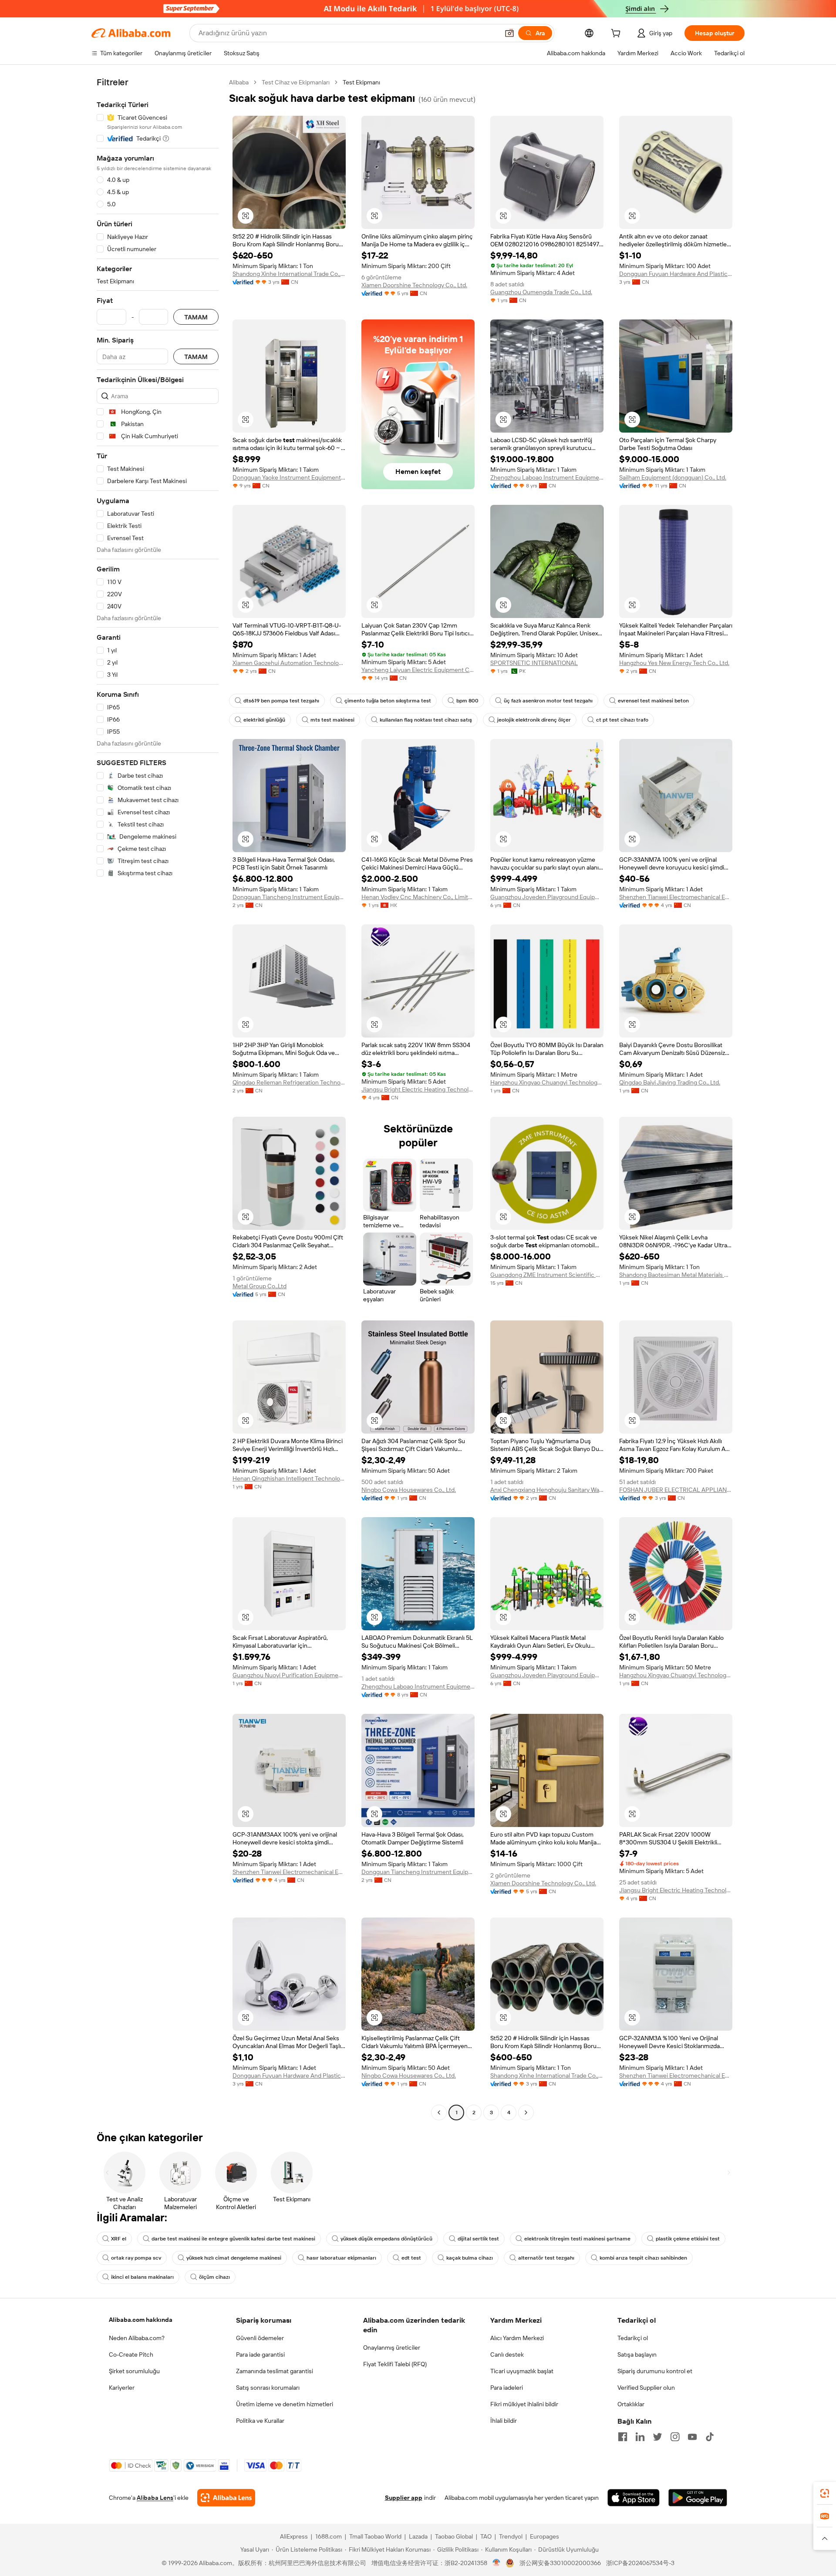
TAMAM (196, 317)
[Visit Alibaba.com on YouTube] (692, 2437)
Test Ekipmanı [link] (361, 82)
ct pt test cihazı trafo (622, 720)
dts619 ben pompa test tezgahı (281, 701)
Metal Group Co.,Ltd (260, 1286)
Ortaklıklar (631, 2404)
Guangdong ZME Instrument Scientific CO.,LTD (547, 1275)
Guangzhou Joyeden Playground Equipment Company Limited (547, 897)
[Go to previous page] (439, 2113)
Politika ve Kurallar (260, 2421)
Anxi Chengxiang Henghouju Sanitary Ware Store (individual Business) (547, 1490)
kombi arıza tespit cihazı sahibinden (643, 2258)
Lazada (418, 2536)
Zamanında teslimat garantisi (275, 2371)
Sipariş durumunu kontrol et (655, 2371)
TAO (486, 2536)
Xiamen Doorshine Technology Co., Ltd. (414, 285)
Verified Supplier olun (646, 2388)
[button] (509, 33)
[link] (825, 2493)
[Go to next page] (526, 2113)
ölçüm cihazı (214, 2277)
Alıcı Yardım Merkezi (517, 2338)
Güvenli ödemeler (260, 2338)
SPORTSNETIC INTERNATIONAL (534, 663)
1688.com (329, 2536)
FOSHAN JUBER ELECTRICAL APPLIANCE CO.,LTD (676, 1490)
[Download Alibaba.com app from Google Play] (698, 2498)
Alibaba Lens (155, 2498)
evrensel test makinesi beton (653, 701)
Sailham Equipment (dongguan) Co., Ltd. (673, 477)
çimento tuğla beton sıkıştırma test (388, 701)
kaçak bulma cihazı (470, 2258)
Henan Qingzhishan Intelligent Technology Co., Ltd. (289, 1478)
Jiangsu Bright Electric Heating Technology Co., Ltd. (418, 1089)
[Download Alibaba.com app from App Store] (634, 2498)
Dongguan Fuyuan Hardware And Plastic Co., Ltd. (676, 274)
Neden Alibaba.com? (137, 2338)
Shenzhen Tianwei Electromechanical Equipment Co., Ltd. (676, 897)
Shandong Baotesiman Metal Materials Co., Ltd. (676, 1275)
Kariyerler (122, 2388)
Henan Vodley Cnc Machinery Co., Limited (418, 897)
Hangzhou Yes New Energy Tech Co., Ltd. (674, 663)
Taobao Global (454, 2536)
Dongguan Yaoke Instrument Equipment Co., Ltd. (289, 477)
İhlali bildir (504, 2421)
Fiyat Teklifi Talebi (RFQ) (395, 2364)
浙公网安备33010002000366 (560, 2563)
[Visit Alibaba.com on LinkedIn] (640, 2437)
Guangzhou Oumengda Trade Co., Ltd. (541, 292)
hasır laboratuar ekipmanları (341, 2258)
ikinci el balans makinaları (142, 2277)
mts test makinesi (332, 720)
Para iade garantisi (260, 2354)
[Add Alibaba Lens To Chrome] (226, 2498)
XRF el (119, 2239)
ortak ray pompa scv (136, 2258)
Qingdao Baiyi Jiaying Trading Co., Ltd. (670, 1082)
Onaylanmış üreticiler (392, 2348)
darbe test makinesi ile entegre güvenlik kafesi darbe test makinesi (233, 2239)
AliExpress (294, 2536)
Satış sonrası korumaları (268, 2388)
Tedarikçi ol (633, 2338)
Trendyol (511, 2536)
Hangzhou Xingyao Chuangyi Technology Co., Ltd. (547, 1082)
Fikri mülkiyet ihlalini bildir (524, 2404)
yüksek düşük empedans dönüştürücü (386, 2239)
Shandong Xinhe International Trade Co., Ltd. (289, 274)
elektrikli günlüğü (264, 720)
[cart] (617, 34)
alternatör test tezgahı (546, 2258)
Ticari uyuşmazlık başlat (522, 2371)
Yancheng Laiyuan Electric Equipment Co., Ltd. (418, 670)
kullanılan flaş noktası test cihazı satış (426, 720)
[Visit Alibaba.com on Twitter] (657, 2437)
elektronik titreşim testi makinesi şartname (577, 2239)
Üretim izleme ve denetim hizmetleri (285, 2404)
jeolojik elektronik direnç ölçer (534, 720)
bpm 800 (467, 701)
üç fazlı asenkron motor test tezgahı (548, 701)
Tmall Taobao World (375, 2536)
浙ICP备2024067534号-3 (640, 2563)
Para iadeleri (507, 2388)
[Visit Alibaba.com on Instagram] (675, 2437)
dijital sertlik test (478, 2239)
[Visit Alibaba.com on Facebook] (623, 2437)
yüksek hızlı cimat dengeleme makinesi (234, 2258)
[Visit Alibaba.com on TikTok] (710, 2437)
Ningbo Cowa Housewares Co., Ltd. (409, 1490)
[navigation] (158, 1098)
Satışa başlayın (637, 2354)
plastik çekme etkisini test (688, 2239)
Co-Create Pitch (131, 2354)
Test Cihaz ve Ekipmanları (296, 82)
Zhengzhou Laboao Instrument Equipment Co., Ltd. (547, 477)
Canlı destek (507, 2354)
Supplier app (404, 2498)
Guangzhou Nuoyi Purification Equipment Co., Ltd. (289, 1675)
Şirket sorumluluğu (134, 2371)
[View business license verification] (497, 2563)
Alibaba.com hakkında (141, 2320)
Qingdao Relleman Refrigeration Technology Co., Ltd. (289, 1082)
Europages (544, 2536)
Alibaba (239, 82)
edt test (411, 2258)
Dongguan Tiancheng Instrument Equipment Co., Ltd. (289, 897)
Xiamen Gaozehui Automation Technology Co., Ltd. (289, 663)
